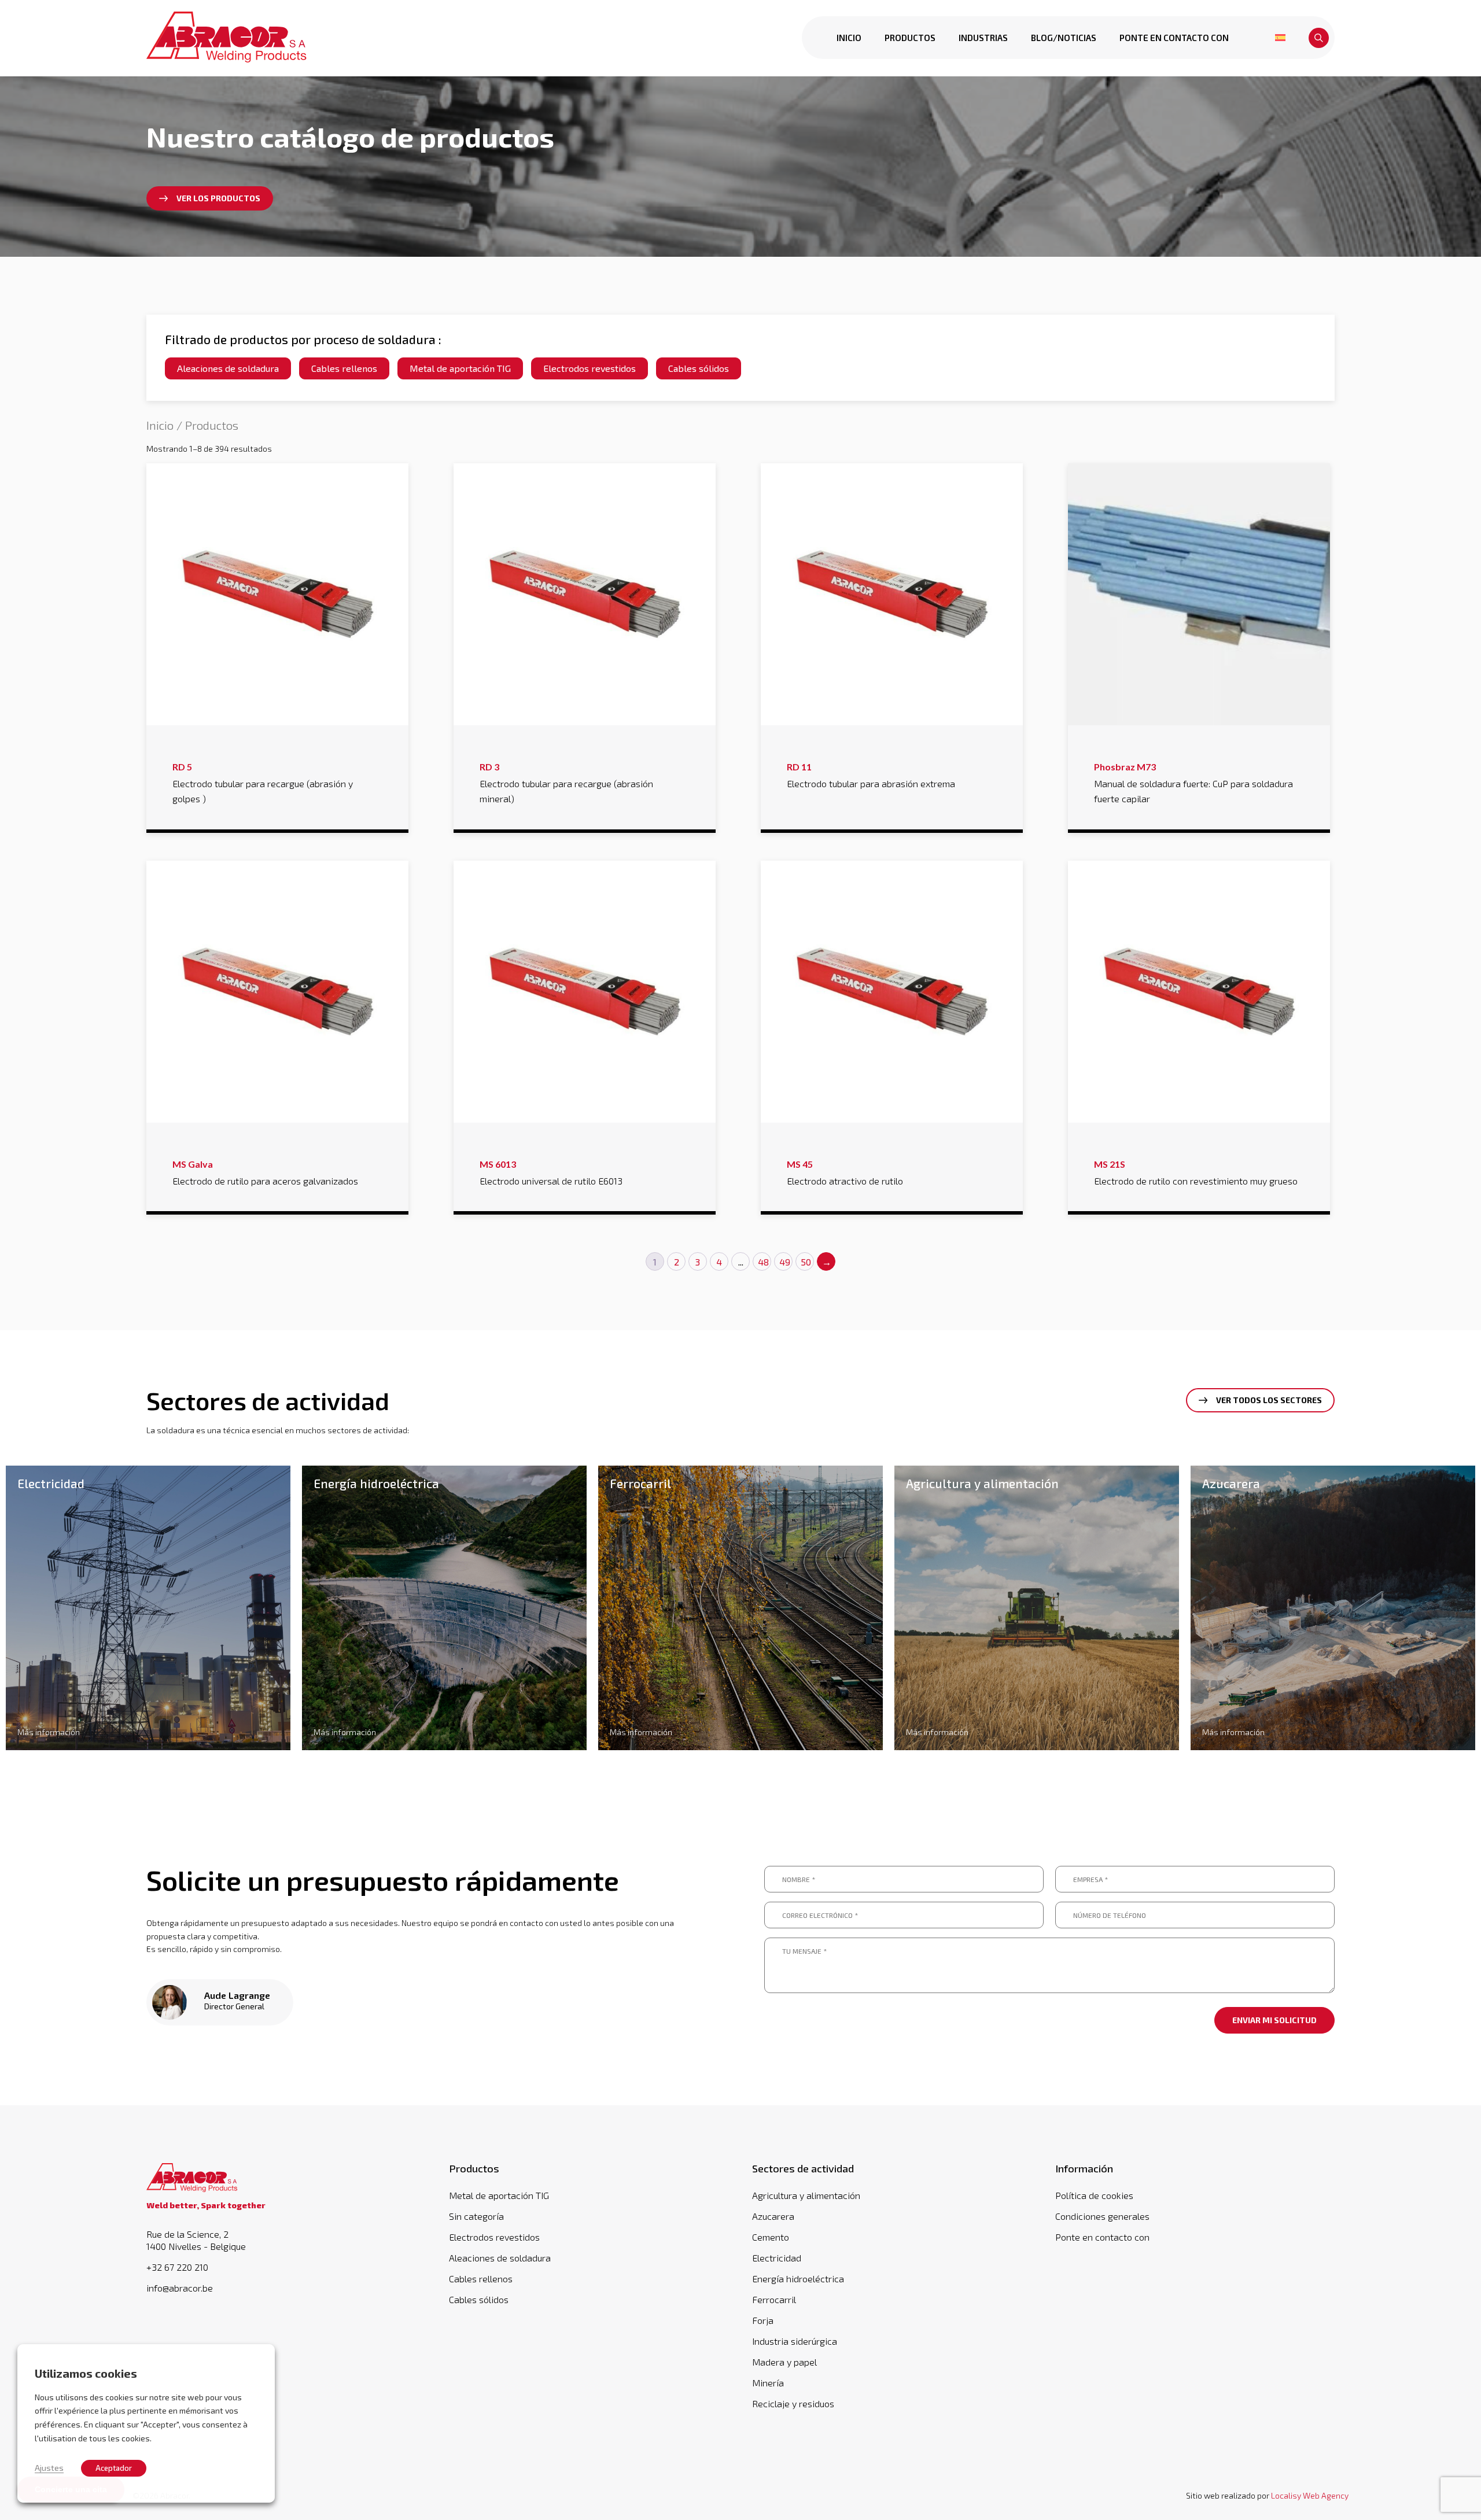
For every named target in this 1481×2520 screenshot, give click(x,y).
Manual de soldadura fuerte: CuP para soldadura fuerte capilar (1193, 783)
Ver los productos (218, 198)
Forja (763, 2320)
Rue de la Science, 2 (196, 2240)
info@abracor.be (180, 2288)
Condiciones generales (1102, 2216)
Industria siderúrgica (795, 2341)
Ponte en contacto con (1174, 38)
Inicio (849, 38)
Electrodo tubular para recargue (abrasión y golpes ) (263, 783)
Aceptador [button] (114, 2468)
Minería (768, 2383)
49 (785, 1262)
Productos (910, 38)
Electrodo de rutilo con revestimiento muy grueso (1196, 1172)
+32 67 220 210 (177, 2267)
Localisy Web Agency (1310, 2495)
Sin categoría (476, 2216)
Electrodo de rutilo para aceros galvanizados (265, 1172)
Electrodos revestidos (590, 368)
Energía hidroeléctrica (798, 2279)
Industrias (983, 38)
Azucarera (773, 2216)
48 (763, 1262)
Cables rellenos (344, 368)
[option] (148, 1608)
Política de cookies (1094, 2195)
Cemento (771, 2237)
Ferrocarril (774, 2299)
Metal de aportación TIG (460, 368)
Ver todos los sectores (1269, 1400)
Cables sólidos (699, 368)
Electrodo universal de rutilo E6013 (551, 1172)
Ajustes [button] (49, 2467)
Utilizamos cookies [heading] (86, 2373)
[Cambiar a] (1280, 38)
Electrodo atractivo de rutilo (845, 1172)
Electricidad (777, 2258)
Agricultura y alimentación (806, 2195)
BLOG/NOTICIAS (1064, 38)
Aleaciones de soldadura (228, 368)
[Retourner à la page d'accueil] (227, 38)
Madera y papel (784, 2362)
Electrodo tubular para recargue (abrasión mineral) (566, 783)
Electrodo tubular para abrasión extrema (871, 775)
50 (806, 1262)
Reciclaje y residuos (793, 2403)
